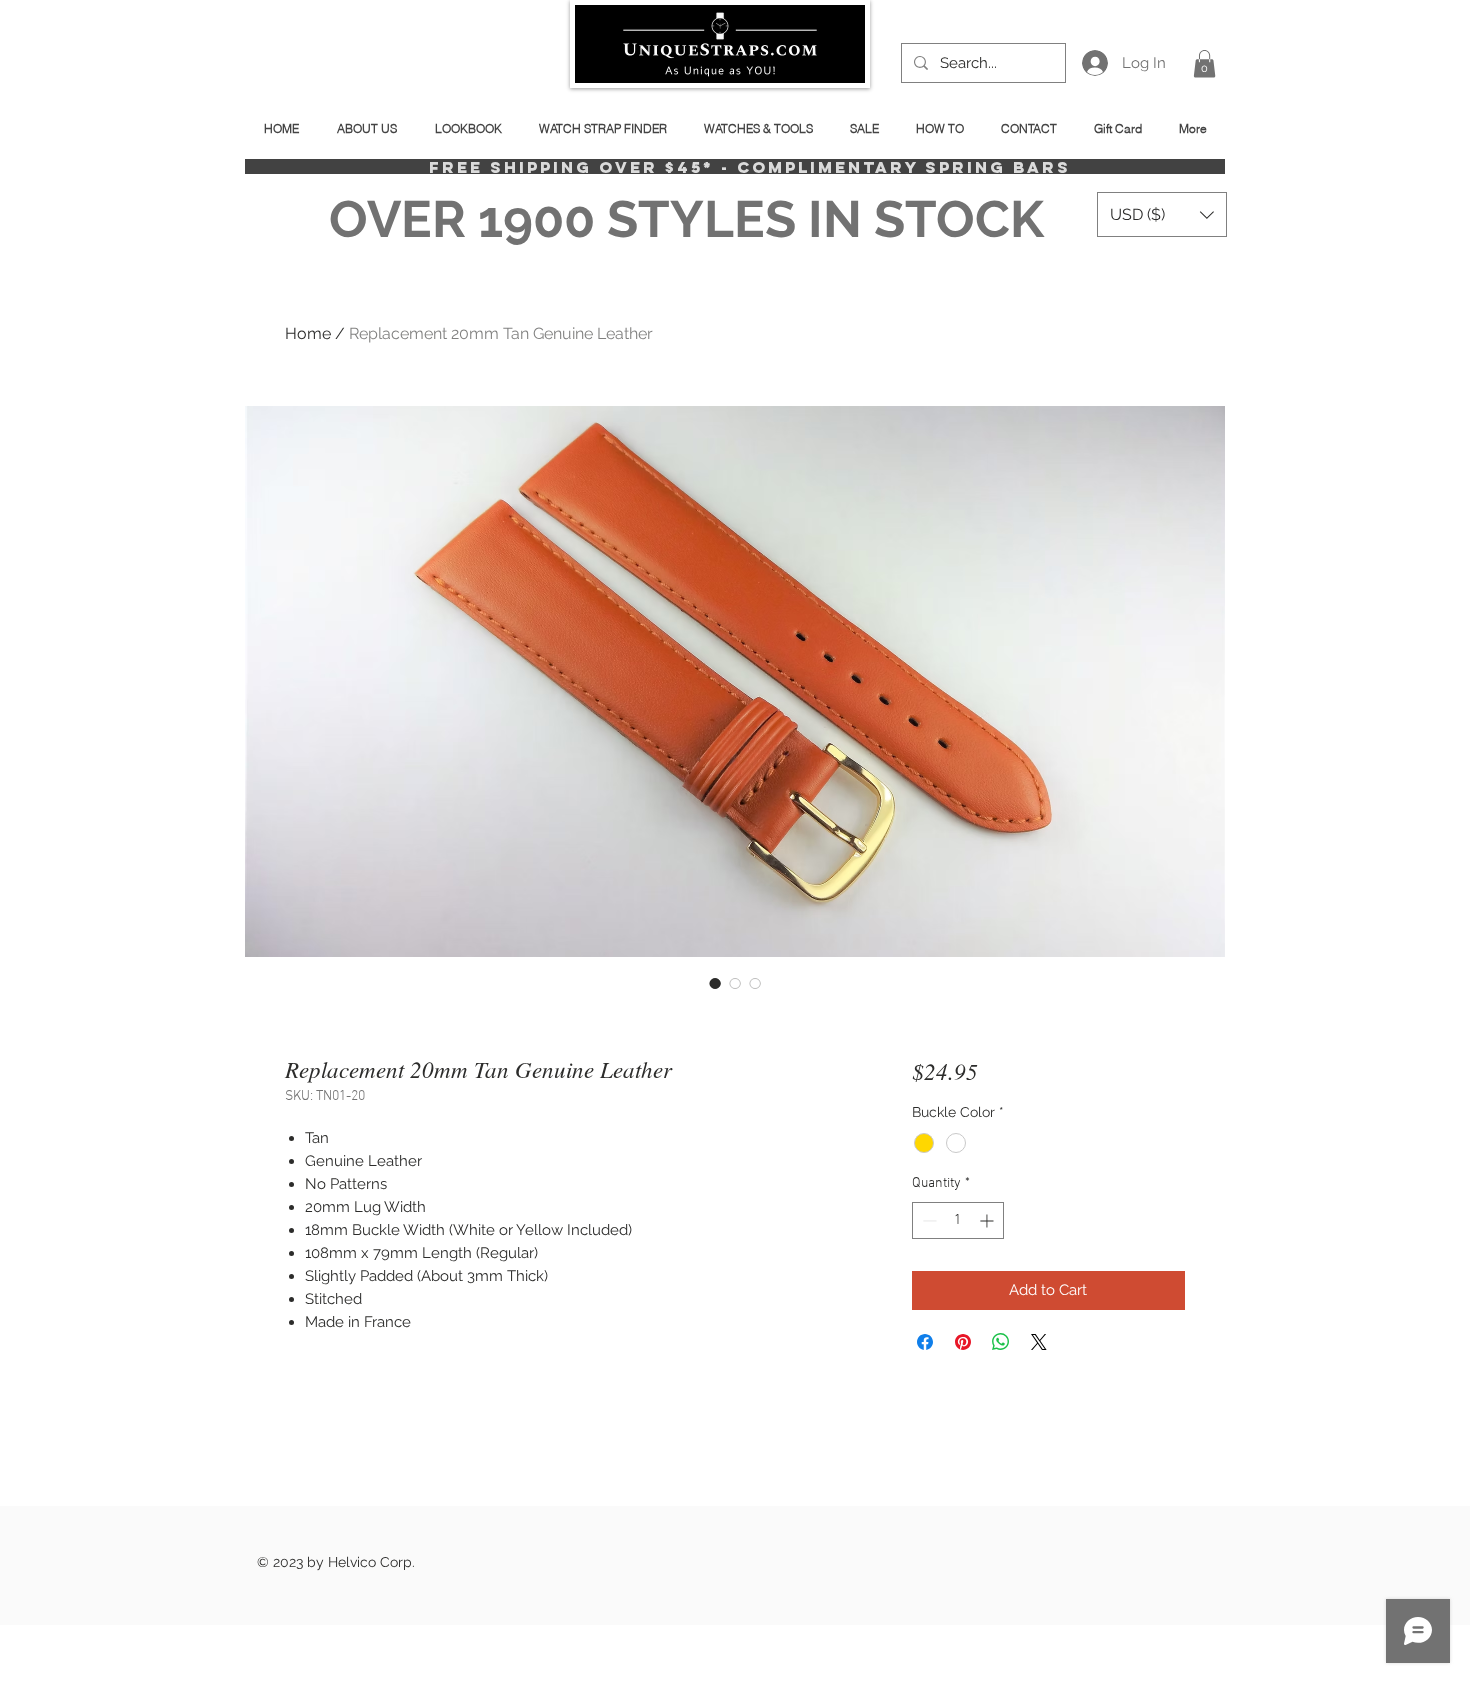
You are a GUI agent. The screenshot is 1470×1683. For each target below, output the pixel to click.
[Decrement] (927, 1220)
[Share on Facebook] (925, 1342)
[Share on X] (1039, 1342)
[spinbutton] (958, 1220)
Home (308, 333)
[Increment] (988, 1220)
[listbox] (1162, 214)
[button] (1204, 63)
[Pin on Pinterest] (963, 1342)
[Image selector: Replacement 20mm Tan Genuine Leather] (715, 983)
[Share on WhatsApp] (1001, 1342)
